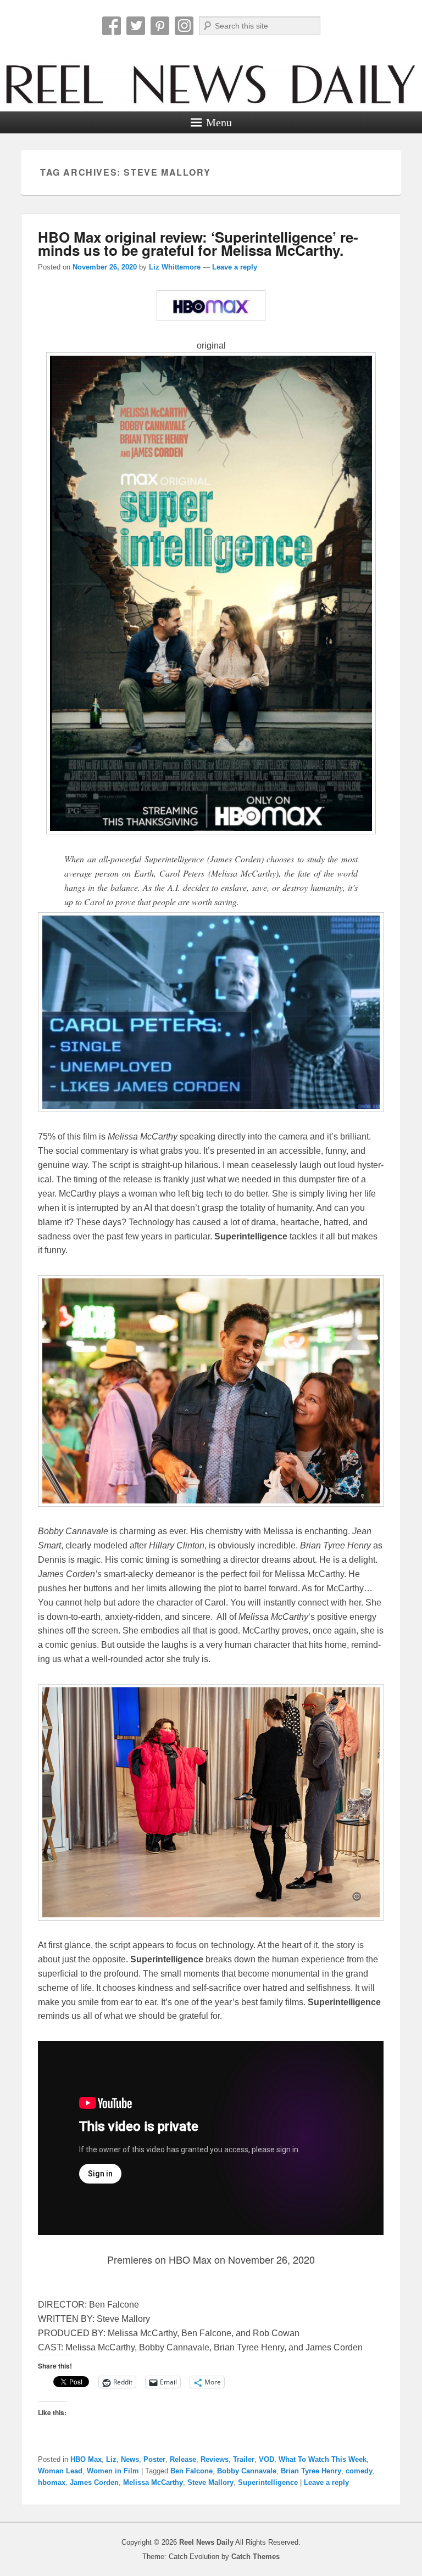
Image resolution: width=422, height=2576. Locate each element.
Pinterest (160, 26)
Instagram (184, 26)
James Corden (94, 2482)
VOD (266, 2459)
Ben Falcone (191, 2471)
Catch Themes (256, 2557)
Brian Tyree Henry (311, 2471)
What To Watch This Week (323, 2459)
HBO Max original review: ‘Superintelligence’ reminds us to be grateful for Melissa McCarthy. (198, 243)
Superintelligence (268, 2482)
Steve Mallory (210, 2482)
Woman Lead (60, 2471)
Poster (154, 2459)
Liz (111, 2459)
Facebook (112, 26)
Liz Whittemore (175, 267)
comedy (359, 2471)
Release (183, 2459)
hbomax (52, 2482)
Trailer (244, 2459)
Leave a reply (235, 267)
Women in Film (113, 2471)
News (130, 2459)
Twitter (136, 26)
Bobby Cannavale (247, 2471)
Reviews (215, 2459)
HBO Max (86, 2459)
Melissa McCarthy (153, 2482)
